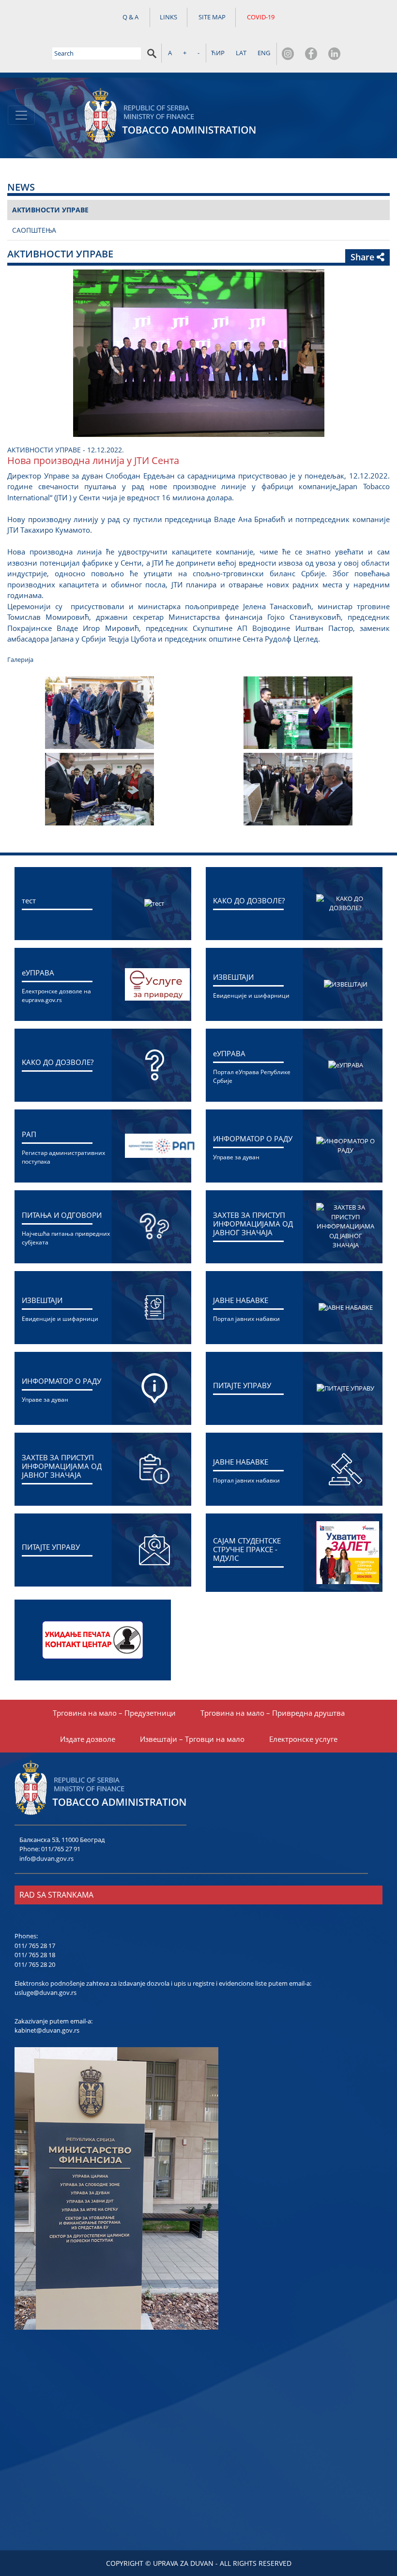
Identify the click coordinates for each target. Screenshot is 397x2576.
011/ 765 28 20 (35, 1964)
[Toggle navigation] (21, 115)
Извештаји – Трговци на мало (192, 1739)
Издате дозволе (88, 1739)
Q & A (130, 17)
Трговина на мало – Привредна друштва (273, 1713)
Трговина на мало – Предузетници (114, 1713)
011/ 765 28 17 (35, 1946)
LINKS (168, 17)
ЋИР (218, 53)
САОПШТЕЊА (34, 230)
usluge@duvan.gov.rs (46, 1992)
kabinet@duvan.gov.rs (47, 2030)
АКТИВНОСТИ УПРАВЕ (50, 210)
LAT (241, 53)
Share (364, 257)
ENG (264, 53)
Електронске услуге (303, 1739)
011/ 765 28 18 (35, 1955)
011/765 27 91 (61, 1849)
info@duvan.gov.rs (46, 1858)
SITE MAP (212, 17)
